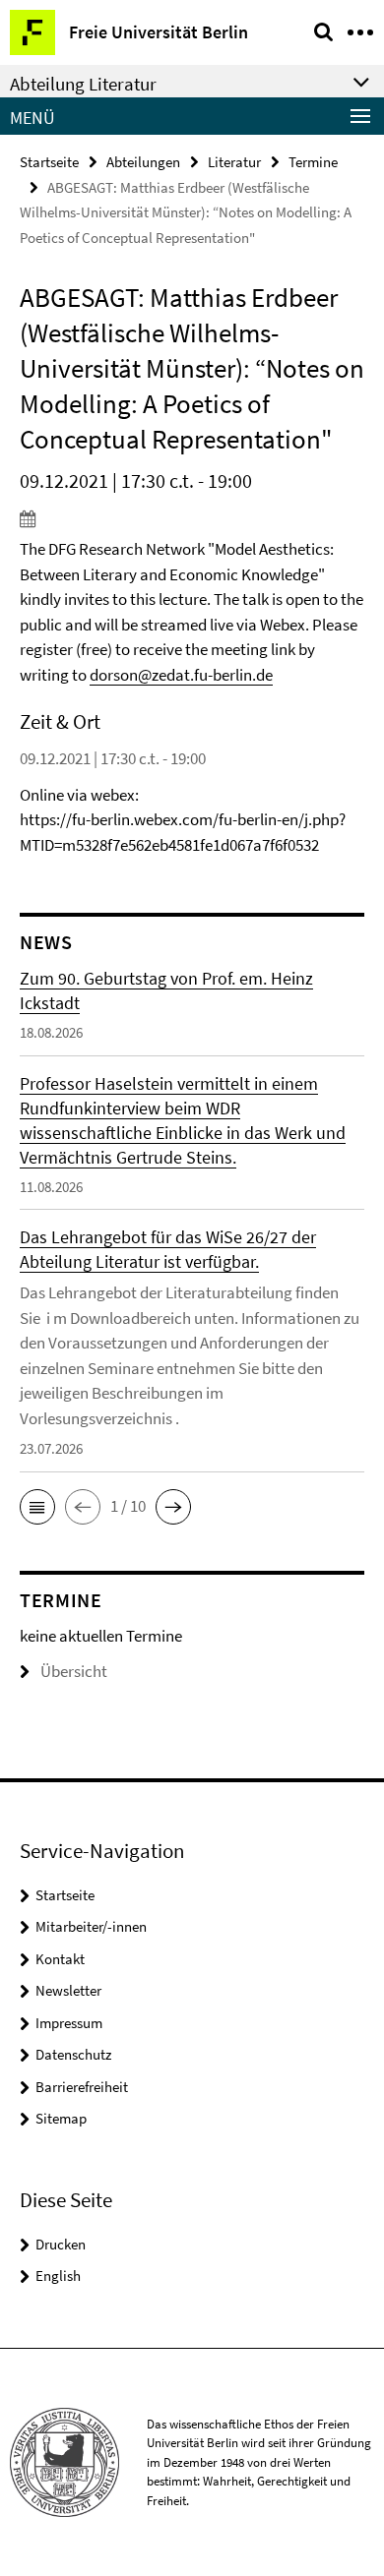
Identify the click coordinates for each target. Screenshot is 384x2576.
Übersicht (74, 1671)
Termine (313, 162)
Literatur (234, 162)
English (58, 2276)
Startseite (49, 162)
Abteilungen (143, 162)
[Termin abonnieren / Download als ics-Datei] (192, 518)
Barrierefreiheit (82, 2087)
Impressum (69, 2023)
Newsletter (68, 1990)
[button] (37, 1507)
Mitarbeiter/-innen (91, 1926)
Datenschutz (73, 2054)
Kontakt (60, 1959)
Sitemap (61, 2118)
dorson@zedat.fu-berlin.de (181, 675)
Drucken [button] (61, 2244)
